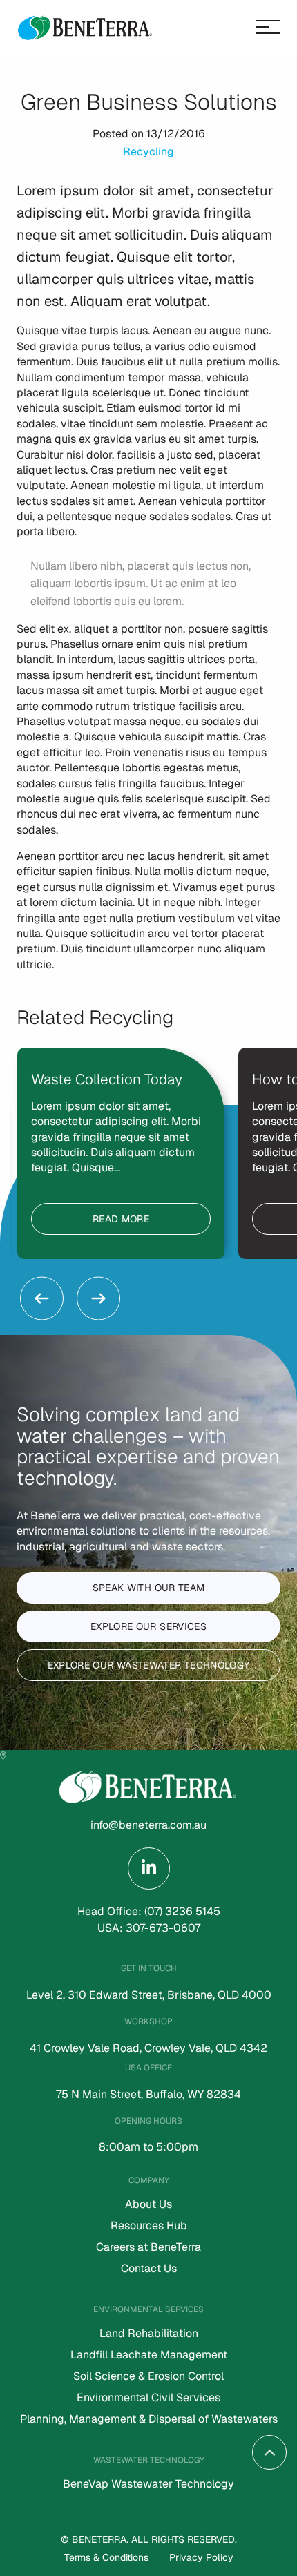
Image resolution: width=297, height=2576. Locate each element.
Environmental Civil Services (148, 2399)
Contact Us (149, 2269)
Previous (42, 1298)
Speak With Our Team (149, 1588)
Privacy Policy (201, 2557)
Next (98, 1298)
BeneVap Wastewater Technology (148, 2485)
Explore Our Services (148, 1626)
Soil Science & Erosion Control (148, 2377)
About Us (148, 2205)
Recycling (148, 152)
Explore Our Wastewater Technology (149, 1665)
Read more (121, 1219)
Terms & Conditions (106, 2557)
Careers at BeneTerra (148, 2248)
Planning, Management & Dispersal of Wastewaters (149, 2420)
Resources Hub (149, 2227)
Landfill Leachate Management (149, 2356)
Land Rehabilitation (149, 2334)
